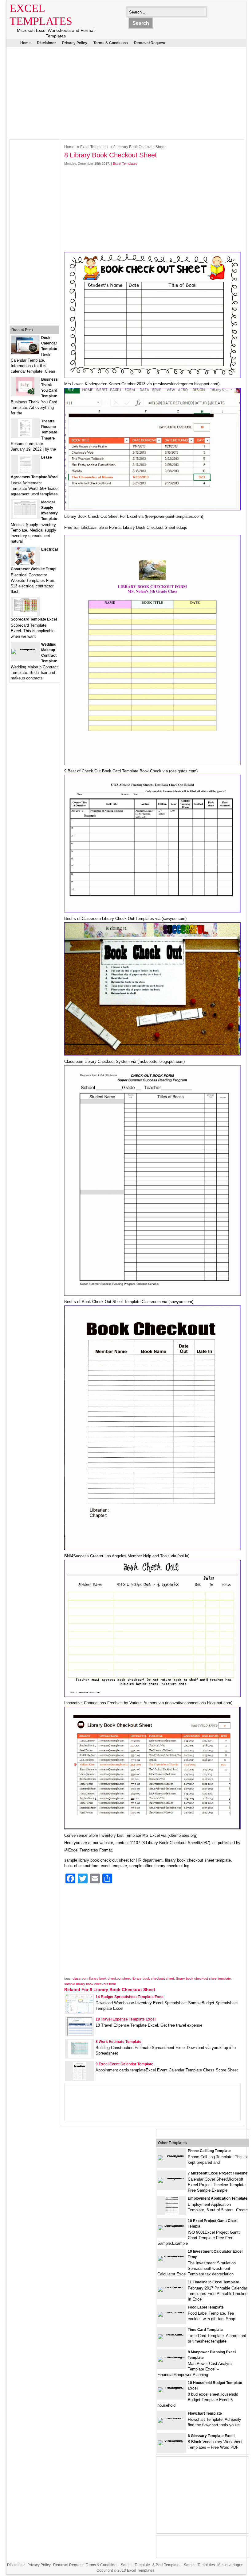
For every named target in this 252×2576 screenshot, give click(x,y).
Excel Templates (94, 147)
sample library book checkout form (90, 1984)
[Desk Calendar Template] (25, 353)
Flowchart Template (205, 2413)
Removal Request (150, 43)
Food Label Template (206, 2307)
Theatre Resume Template (49, 427)
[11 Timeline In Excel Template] (172, 2287)
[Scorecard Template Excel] (25, 615)
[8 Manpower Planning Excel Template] (172, 2357)
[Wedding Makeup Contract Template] (25, 649)
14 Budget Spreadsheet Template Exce (130, 1997)
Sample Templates (199, 2565)
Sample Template (135, 2565)
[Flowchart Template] (172, 2418)
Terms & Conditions (111, 43)
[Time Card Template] (172, 2334)
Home (26, 43)
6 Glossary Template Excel (211, 2436)
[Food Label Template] (172, 2312)
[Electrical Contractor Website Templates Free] (25, 564)
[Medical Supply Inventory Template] (25, 517)
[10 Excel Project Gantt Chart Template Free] (172, 2225)
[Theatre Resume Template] (25, 436)
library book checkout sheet (153, 1978)
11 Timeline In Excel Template (213, 2282)
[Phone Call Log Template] (172, 2155)
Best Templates (169, 2565)
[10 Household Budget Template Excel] (172, 2387)
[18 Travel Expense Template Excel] (80, 2034)
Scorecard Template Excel (34, 619)
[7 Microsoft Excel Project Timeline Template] (172, 2178)
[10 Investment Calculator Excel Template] (172, 2256)
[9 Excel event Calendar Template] (80, 2079)
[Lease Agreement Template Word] (25, 472)
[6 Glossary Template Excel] (172, 2440)
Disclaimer (46, 43)
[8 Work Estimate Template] (80, 2057)
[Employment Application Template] (172, 2213)
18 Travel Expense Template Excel (126, 2019)
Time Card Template (205, 2330)
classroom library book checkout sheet (102, 1978)
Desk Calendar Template (49, 343)
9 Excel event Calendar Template (124, 2064)
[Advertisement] (122, 92)
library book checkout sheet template (203, 1978)
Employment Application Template (218, 2198)
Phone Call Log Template (209, 2151)
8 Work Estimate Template (118, 2042)
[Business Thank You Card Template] (25, 394)
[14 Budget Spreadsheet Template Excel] (80, 2012)
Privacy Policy (75, 43)
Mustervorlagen (230, 2565)
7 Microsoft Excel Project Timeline (218, 2173)
